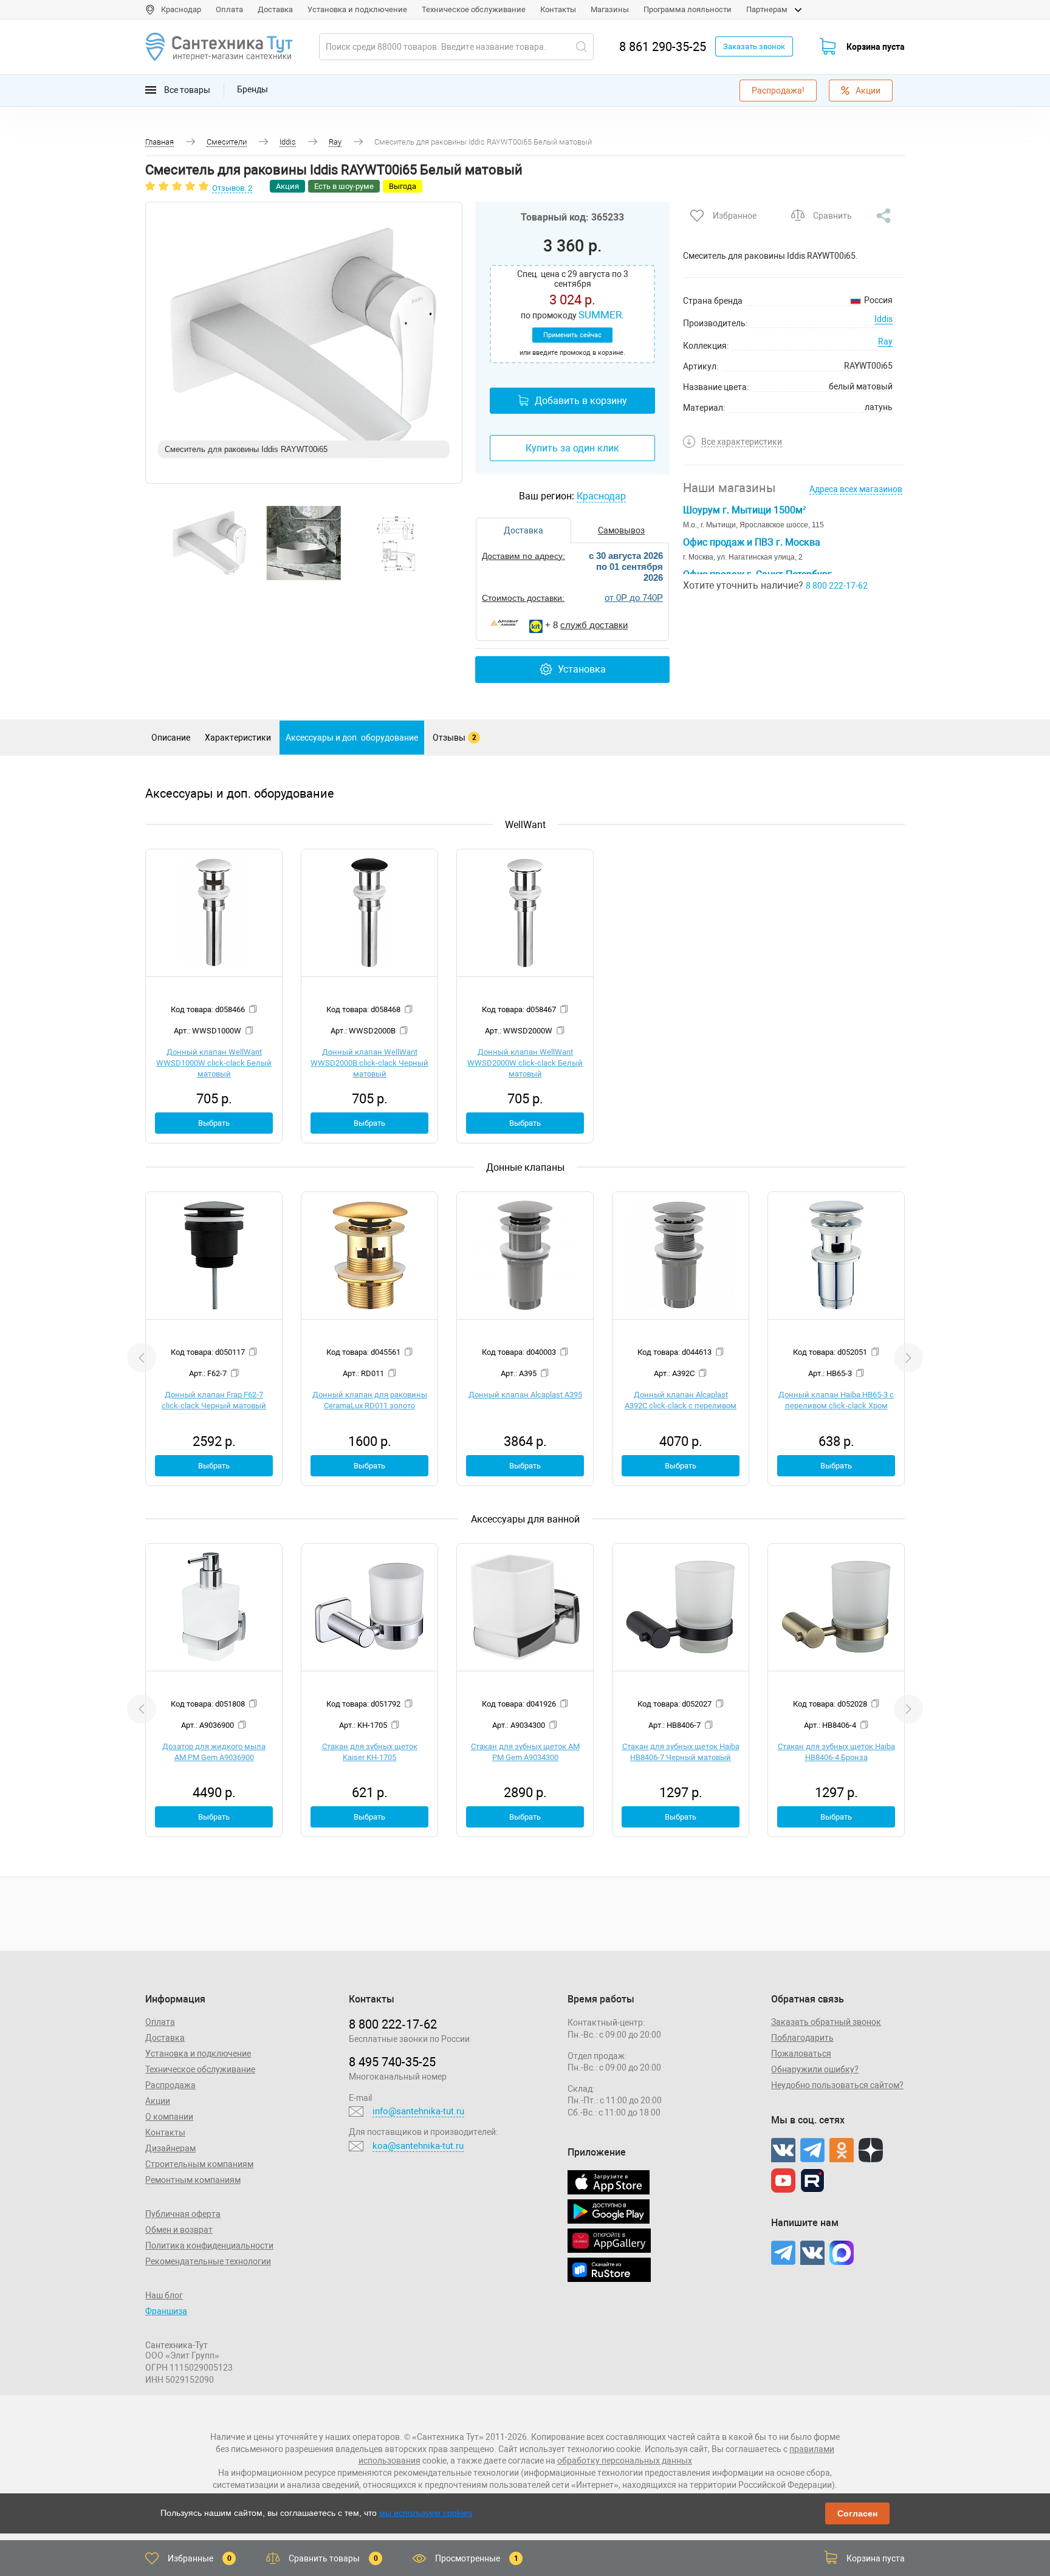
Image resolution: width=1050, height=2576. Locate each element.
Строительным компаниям (199, 2164)
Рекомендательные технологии (208, 2261)
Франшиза (166, 2311)
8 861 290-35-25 (663, 47)
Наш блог (164, 2295)
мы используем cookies (426, 2513)
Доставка (275, 9)
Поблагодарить (802, 2038)
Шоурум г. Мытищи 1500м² (744, 510)
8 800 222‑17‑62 (393, 2024)
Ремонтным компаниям (193, 2180)
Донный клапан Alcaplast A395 (525, 1395)
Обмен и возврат (179, 2230)
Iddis (884, 319)
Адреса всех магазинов (856, 489)
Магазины (610, 9)
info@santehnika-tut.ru (418, 2111)
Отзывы (455, 738)
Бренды (252, 89)
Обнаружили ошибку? (815, 2069)
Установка (582, 669)
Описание (171, 738)
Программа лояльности (688, 9)
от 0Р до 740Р (634, 598)
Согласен (857, 2513)
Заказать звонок (754, 46)
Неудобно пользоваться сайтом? (837, 2085)
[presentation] (142, 1358)
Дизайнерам (170, 2148)
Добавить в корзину (581, 401)
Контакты (558, 9)
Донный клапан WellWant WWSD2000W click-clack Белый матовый (525, 1063)
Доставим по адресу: (523, 556)
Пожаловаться (801, 2054)
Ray (885, 341)
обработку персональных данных (625, 2461)
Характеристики (238, 738)
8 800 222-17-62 (837, 586)
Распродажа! (778, 91)
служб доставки (594, 625)
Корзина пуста (876, 47)
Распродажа (170, 2085)
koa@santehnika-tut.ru (418, 2146)
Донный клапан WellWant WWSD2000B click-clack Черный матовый (369, 1063)
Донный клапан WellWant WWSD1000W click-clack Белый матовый (214, 1063)
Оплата (229, 9)
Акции (868, 91)
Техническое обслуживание (474, 9)
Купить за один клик (572, 448)
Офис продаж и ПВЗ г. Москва (752, 542)
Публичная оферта (183, 2214)
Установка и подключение (357, 9)
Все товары (186, 89)
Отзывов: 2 (232, 188)
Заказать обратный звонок (826, 2022)
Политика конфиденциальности (209, 2245)
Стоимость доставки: (523, 598)
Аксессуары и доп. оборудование (352, 738)
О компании (169, 2117)
